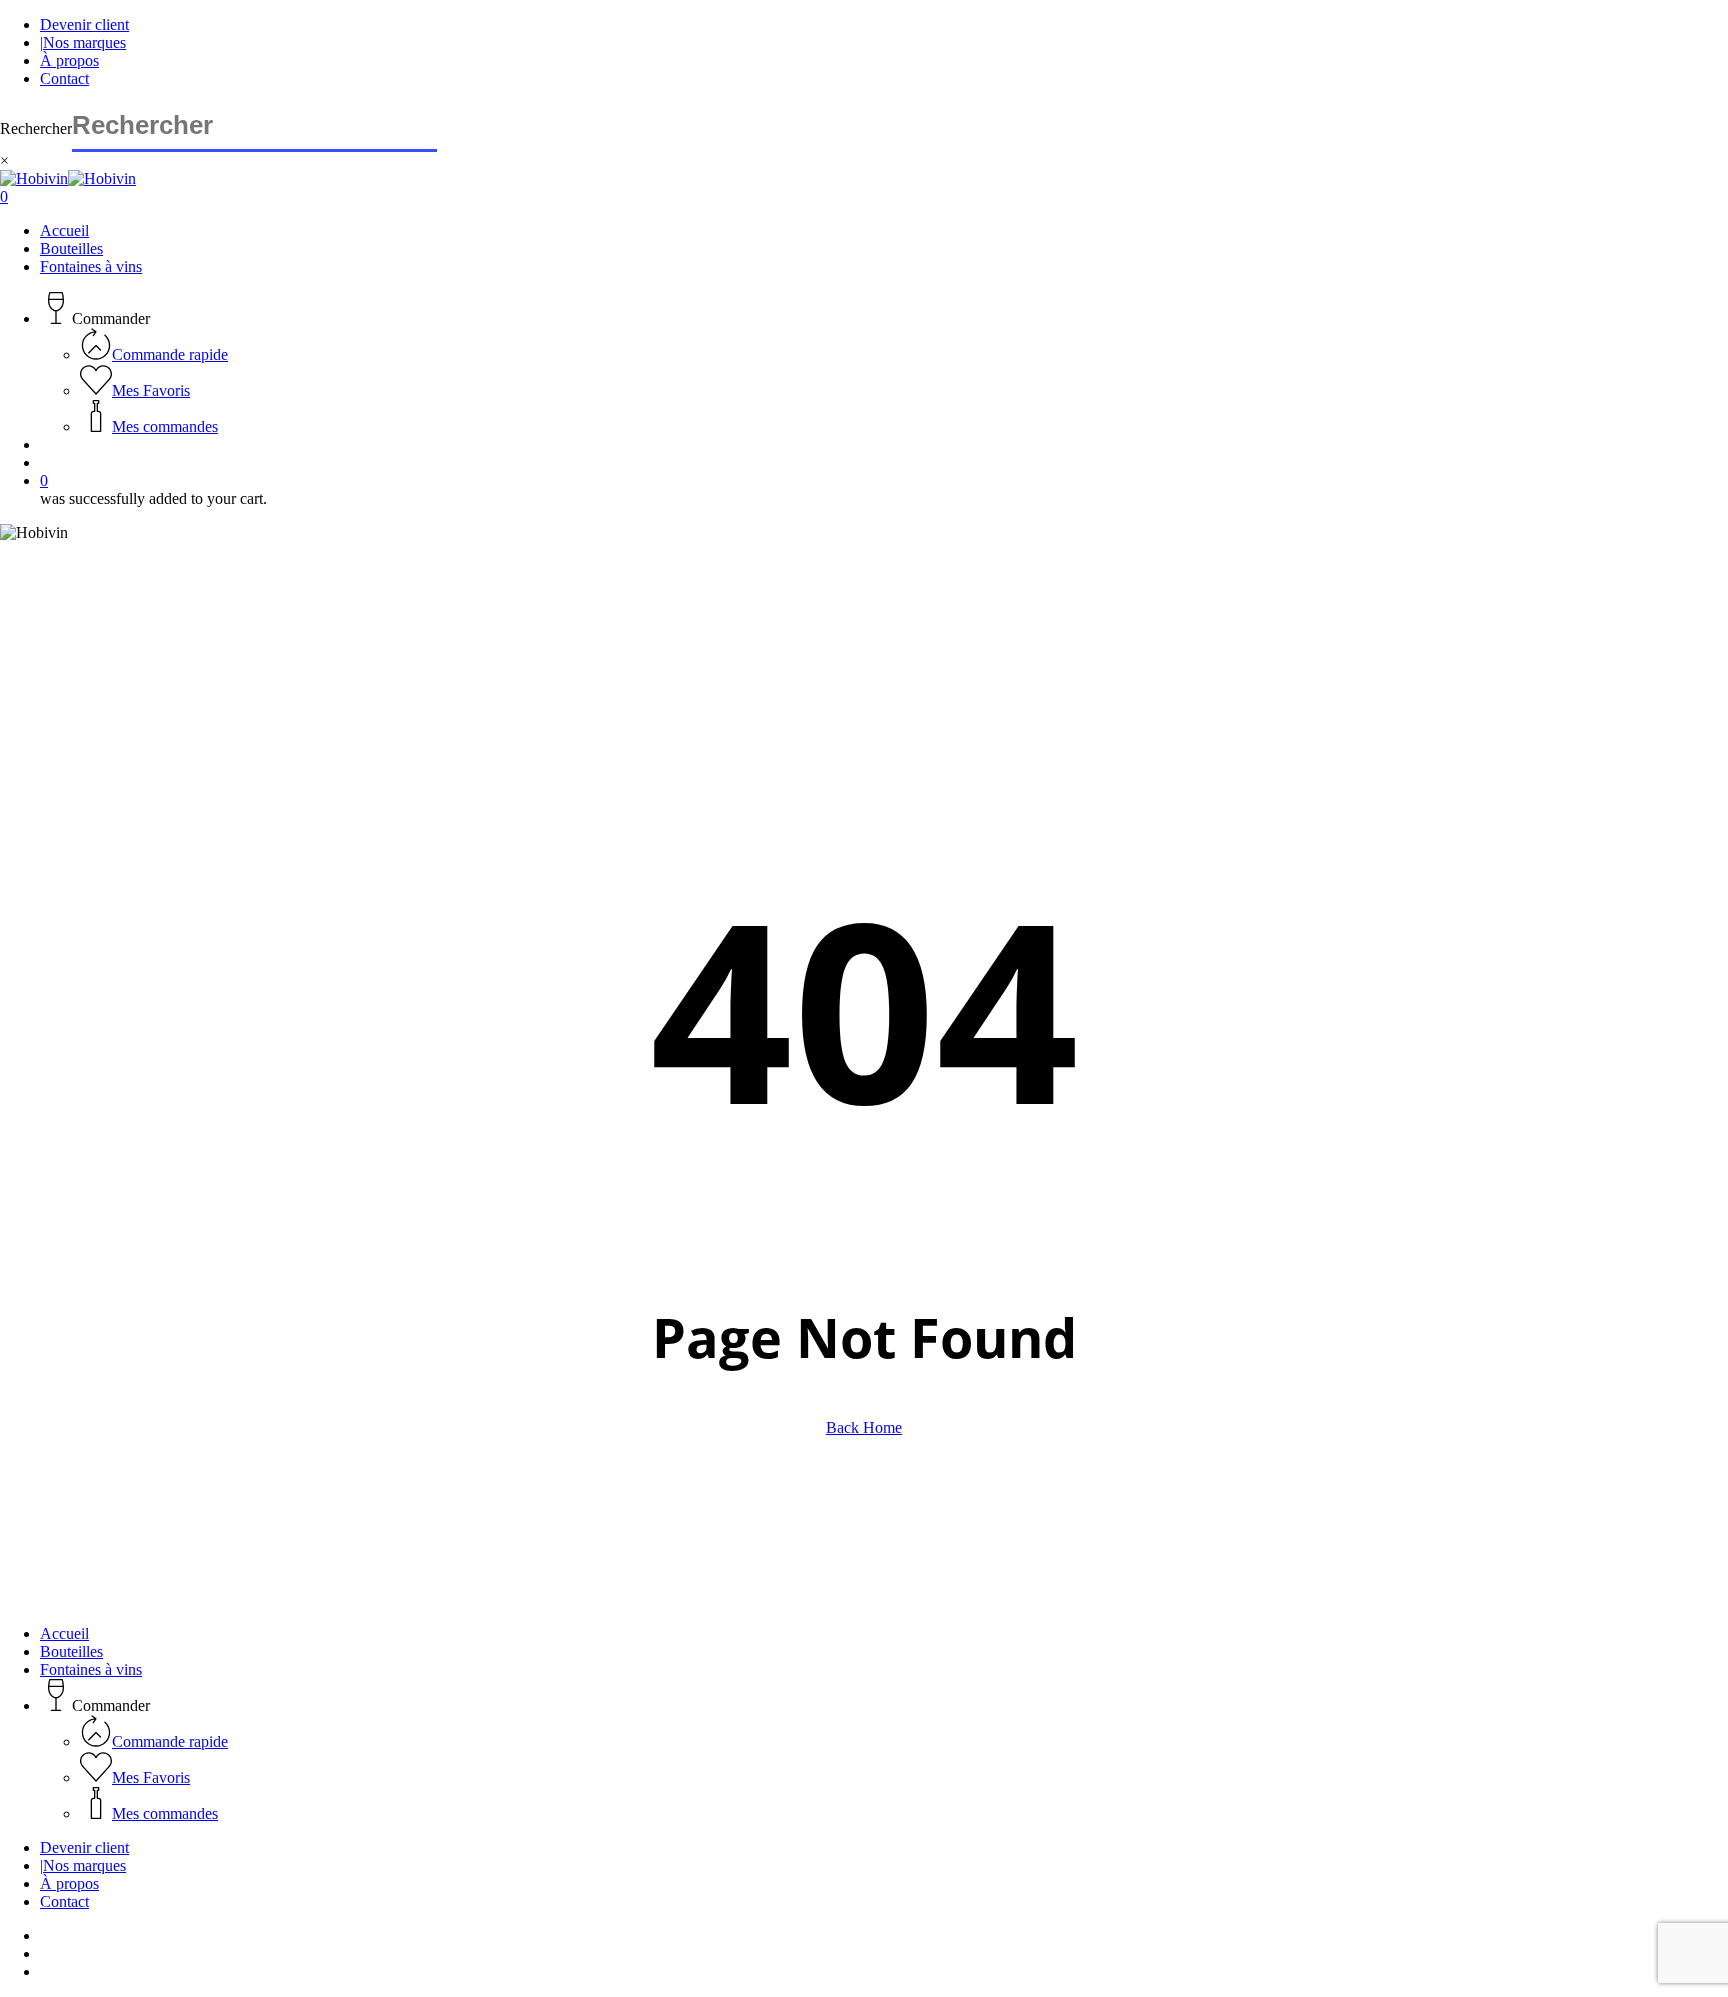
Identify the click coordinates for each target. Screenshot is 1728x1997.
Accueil (64, 1633)
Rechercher (36, 128)
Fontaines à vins (91, 1669)
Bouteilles (71, 1651)
